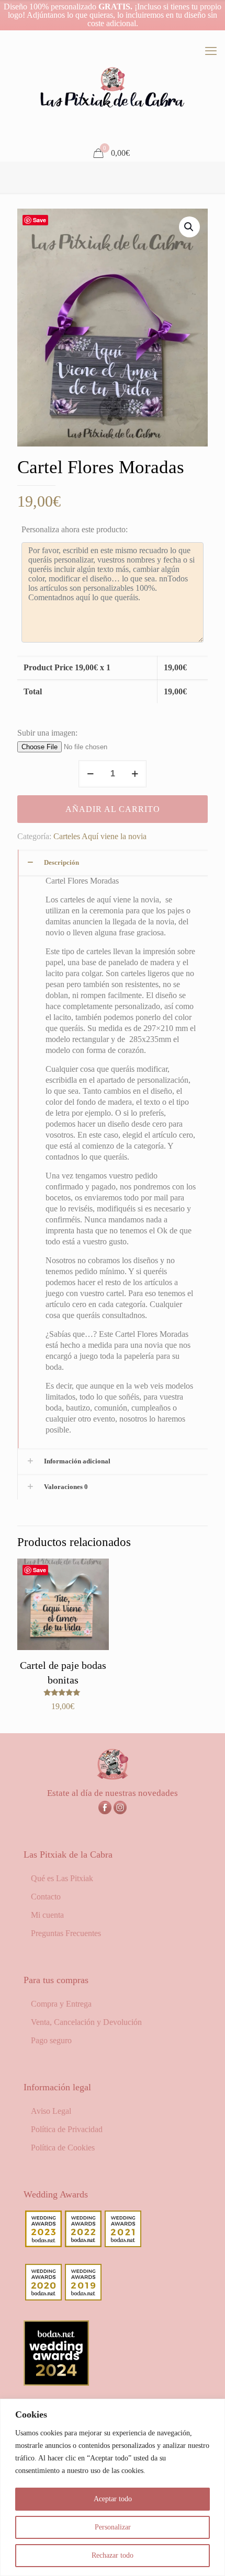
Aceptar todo (113, 2499)
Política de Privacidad (67, 2129)
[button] (189, 227)
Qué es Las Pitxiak (62, 1878)
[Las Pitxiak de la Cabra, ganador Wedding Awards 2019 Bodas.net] (83, 2298)
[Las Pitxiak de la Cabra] (113, 88)
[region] (113, 2487)
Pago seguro (51, 2040)
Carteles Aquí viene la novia (100, 836)
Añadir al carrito (113, 809)
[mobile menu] (211, 51)
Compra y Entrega (61, 2004)
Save (40, 220)
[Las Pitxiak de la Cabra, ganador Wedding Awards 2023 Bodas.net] (43, 2244)
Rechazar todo (113, 2555)
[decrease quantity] (90, 774)
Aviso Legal (51, 2111)
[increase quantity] (135, 774)
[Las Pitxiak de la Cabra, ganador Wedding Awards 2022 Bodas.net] (83, 2244)
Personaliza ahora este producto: (75, 529)
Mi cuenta (47, 1915)
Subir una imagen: (47, 733)
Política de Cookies (63, 2148)
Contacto (46, 1897)
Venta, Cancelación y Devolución (86, 2022)
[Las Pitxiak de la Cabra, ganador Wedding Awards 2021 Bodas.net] (123, 2244)
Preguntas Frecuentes (66, 1933)
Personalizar (113, 2527)
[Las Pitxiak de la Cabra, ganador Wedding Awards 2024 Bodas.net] (56, 2383)
